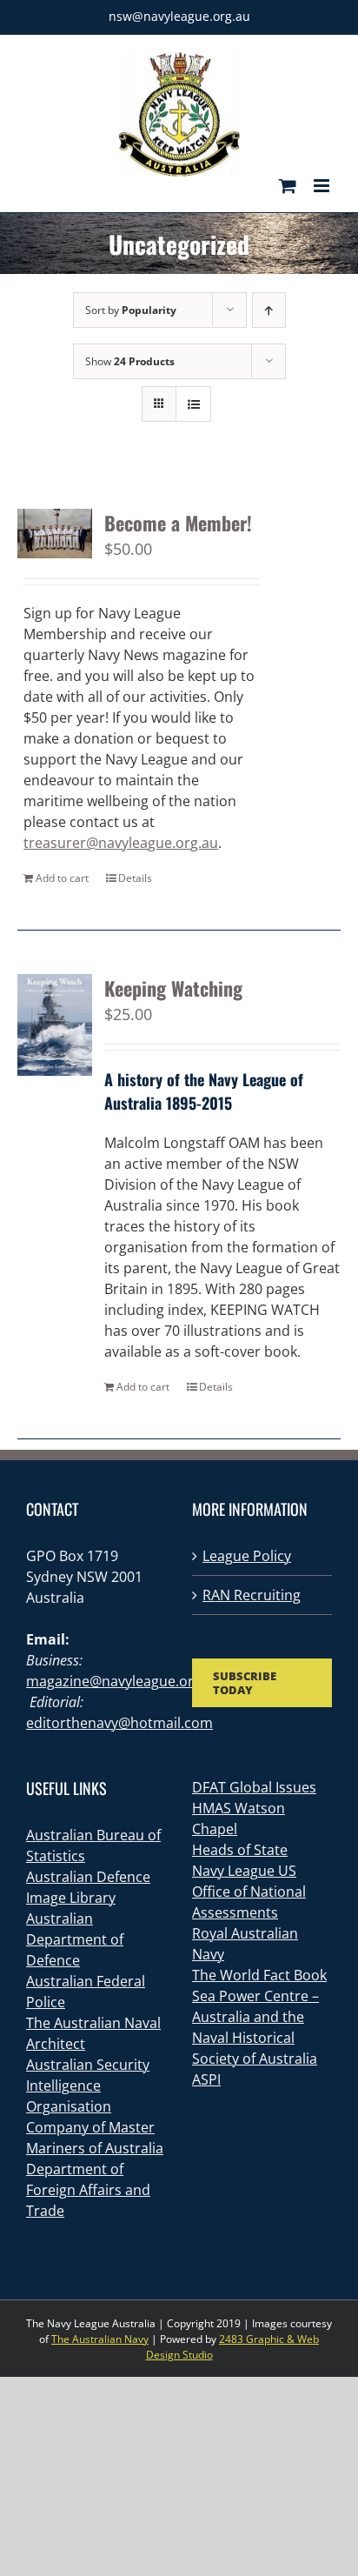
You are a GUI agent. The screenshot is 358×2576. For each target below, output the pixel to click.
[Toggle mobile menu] (323, 186)
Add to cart (62, 878)
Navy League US (244, 1871)
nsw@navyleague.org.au (179, 16)
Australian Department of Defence (75, 1939)
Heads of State (240, 1850)
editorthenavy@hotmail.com (119, 1723)
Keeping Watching (173, 988)
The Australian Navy (100, 2339)
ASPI (206, 2079)
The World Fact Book (259, 1975)
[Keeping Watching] (55, 1025)
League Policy (247, 1556)
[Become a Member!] (55, 534)
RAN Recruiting (252, 1595)
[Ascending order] (269, 310)
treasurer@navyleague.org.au (121, 843)
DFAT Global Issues (254, 1787)
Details (135, 878)
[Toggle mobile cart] (288, 186)
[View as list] (193, 404)
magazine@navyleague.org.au (124, 1681)
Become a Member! (178, 523)
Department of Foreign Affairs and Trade (88, 2190)
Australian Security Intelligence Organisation (88, 2085)
